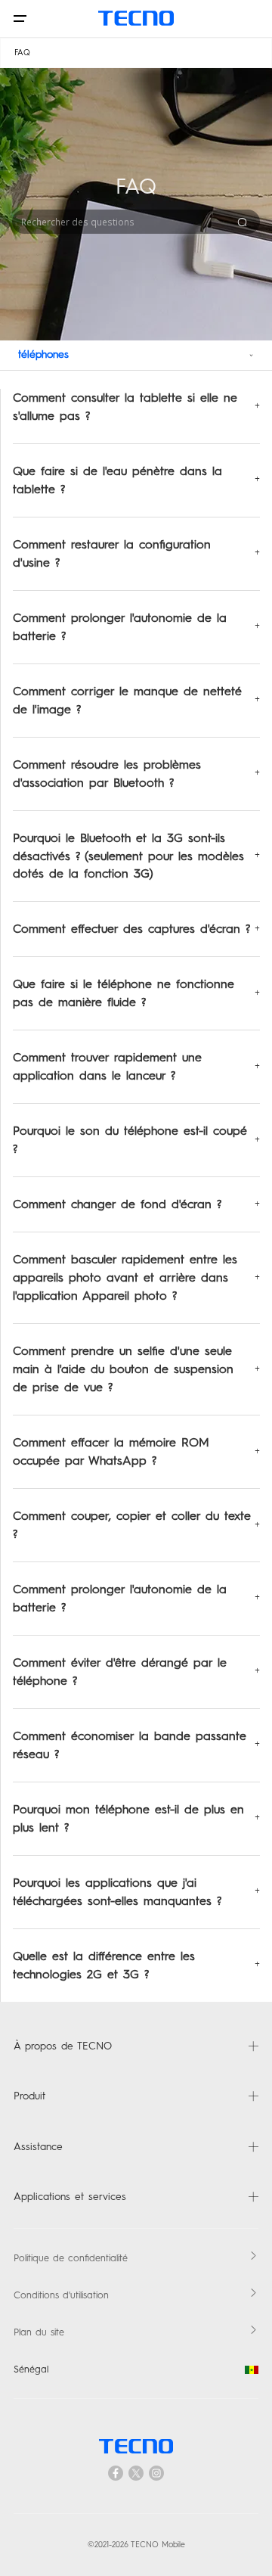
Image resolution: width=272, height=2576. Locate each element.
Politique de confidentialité (71, 2258)
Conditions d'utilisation (61, 2295)
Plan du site (39, 2332)
